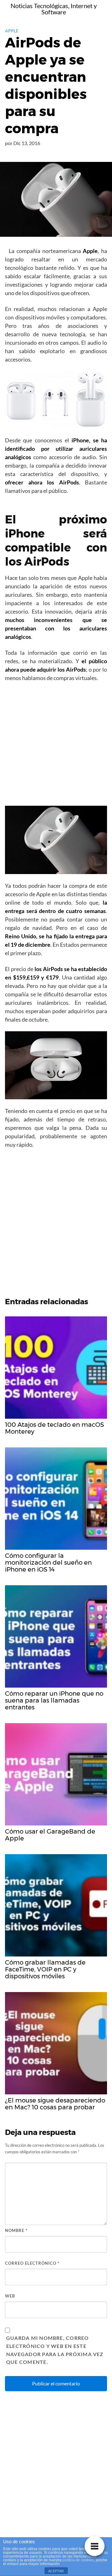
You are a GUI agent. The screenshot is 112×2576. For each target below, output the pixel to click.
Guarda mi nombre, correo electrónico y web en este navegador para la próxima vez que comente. (55, 2350)
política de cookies (78, 2560)
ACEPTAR (56, 2571)
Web (10, 2296)
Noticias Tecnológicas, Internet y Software (54, 9)
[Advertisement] (56, 746)
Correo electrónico (32, 2263)
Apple (12, 31)
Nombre (16, 2230)
